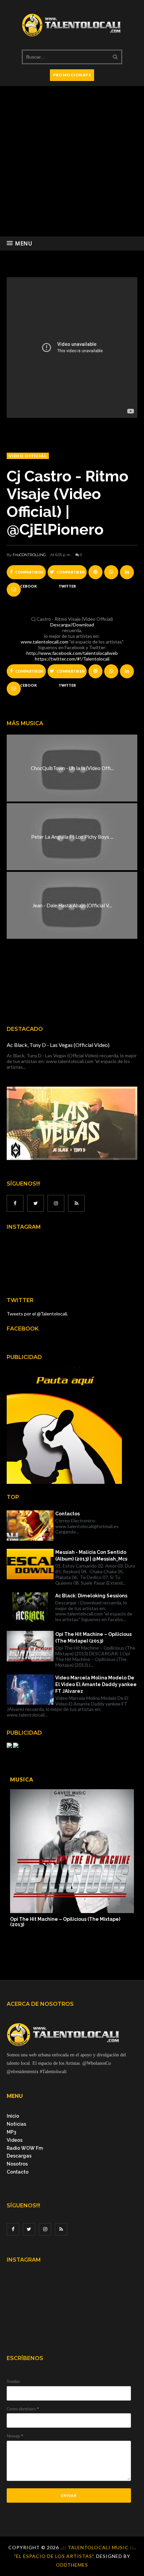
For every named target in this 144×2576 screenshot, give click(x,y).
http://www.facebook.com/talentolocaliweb (72, 653)
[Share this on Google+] (95, 572)
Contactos (67, 1514)
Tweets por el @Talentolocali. (37, 1314)
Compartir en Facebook (29, 575)
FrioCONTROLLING (29, 555)
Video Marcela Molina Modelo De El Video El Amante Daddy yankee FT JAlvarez (96, 1684)
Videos (15, 2140)
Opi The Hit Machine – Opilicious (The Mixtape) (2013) (93, 1638)
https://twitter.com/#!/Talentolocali (72, 659)
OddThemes (72, 2565)
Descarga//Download (72, 625)
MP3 (11, 2132)
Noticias (16, 2124)
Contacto (18, 2172)
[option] (72, 1859)
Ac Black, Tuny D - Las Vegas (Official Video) (58, 1045)
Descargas (19, 2156)
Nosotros (17, 2164)
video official (28, 456)
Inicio (13, 2116)
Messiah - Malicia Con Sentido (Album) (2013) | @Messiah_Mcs (91, 1556)
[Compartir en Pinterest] (14, 590)
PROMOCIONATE (72, 75)
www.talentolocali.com (45, 642)
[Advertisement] (72, 161)
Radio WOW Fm (25, 2148)
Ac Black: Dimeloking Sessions (91, 1596)
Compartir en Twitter (70, 575)
